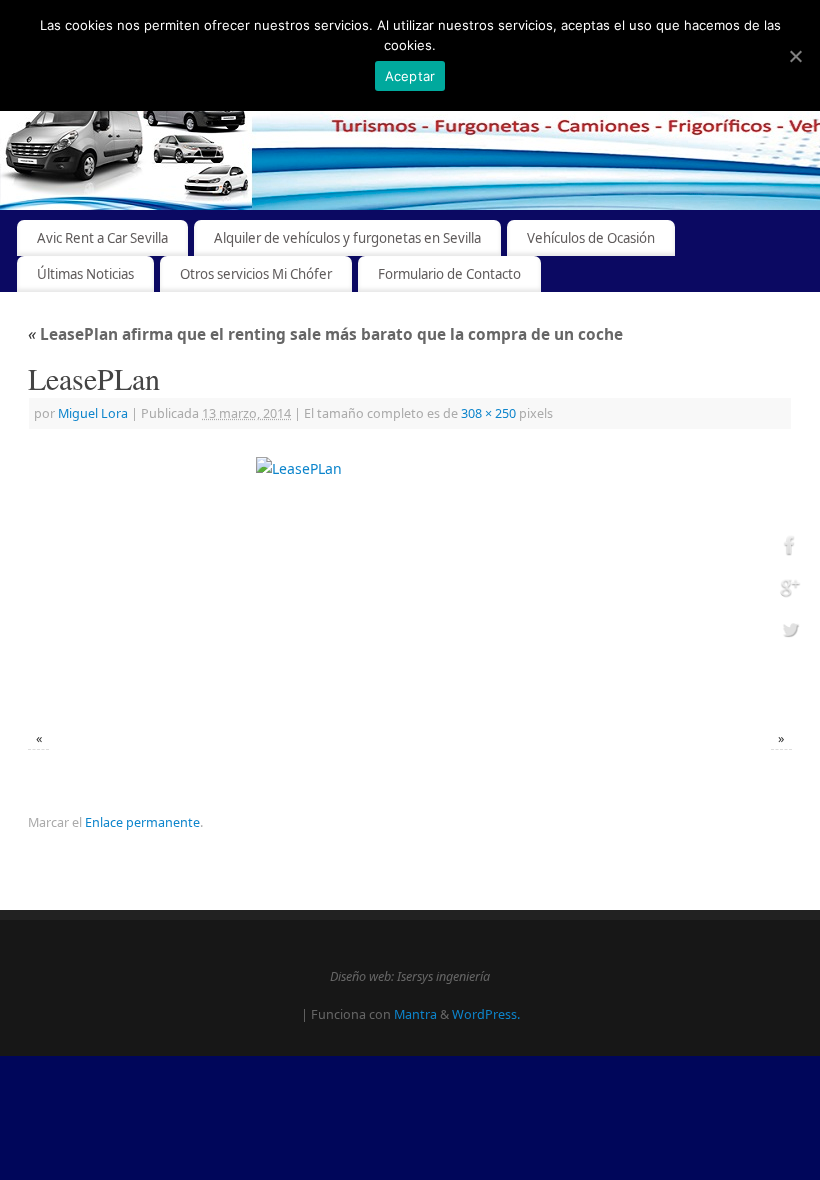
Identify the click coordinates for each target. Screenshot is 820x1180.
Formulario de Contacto (449, 274)
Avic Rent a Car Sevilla (102, 238)
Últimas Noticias (85, 274)
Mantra (415, 1014)
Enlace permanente (142, 822)
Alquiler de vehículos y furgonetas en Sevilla (347, 238)
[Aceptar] (795, 56)
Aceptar (410, 76)
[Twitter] (790, 631)
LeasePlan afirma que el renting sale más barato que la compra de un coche (325, 334)
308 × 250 (488, 413)
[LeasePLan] (410, 582)
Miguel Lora (93, 413)
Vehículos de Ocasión (591, 238)
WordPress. (486, 1014)
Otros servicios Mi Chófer (256, 274)
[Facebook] (790, 548)
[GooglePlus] (790, 590)
